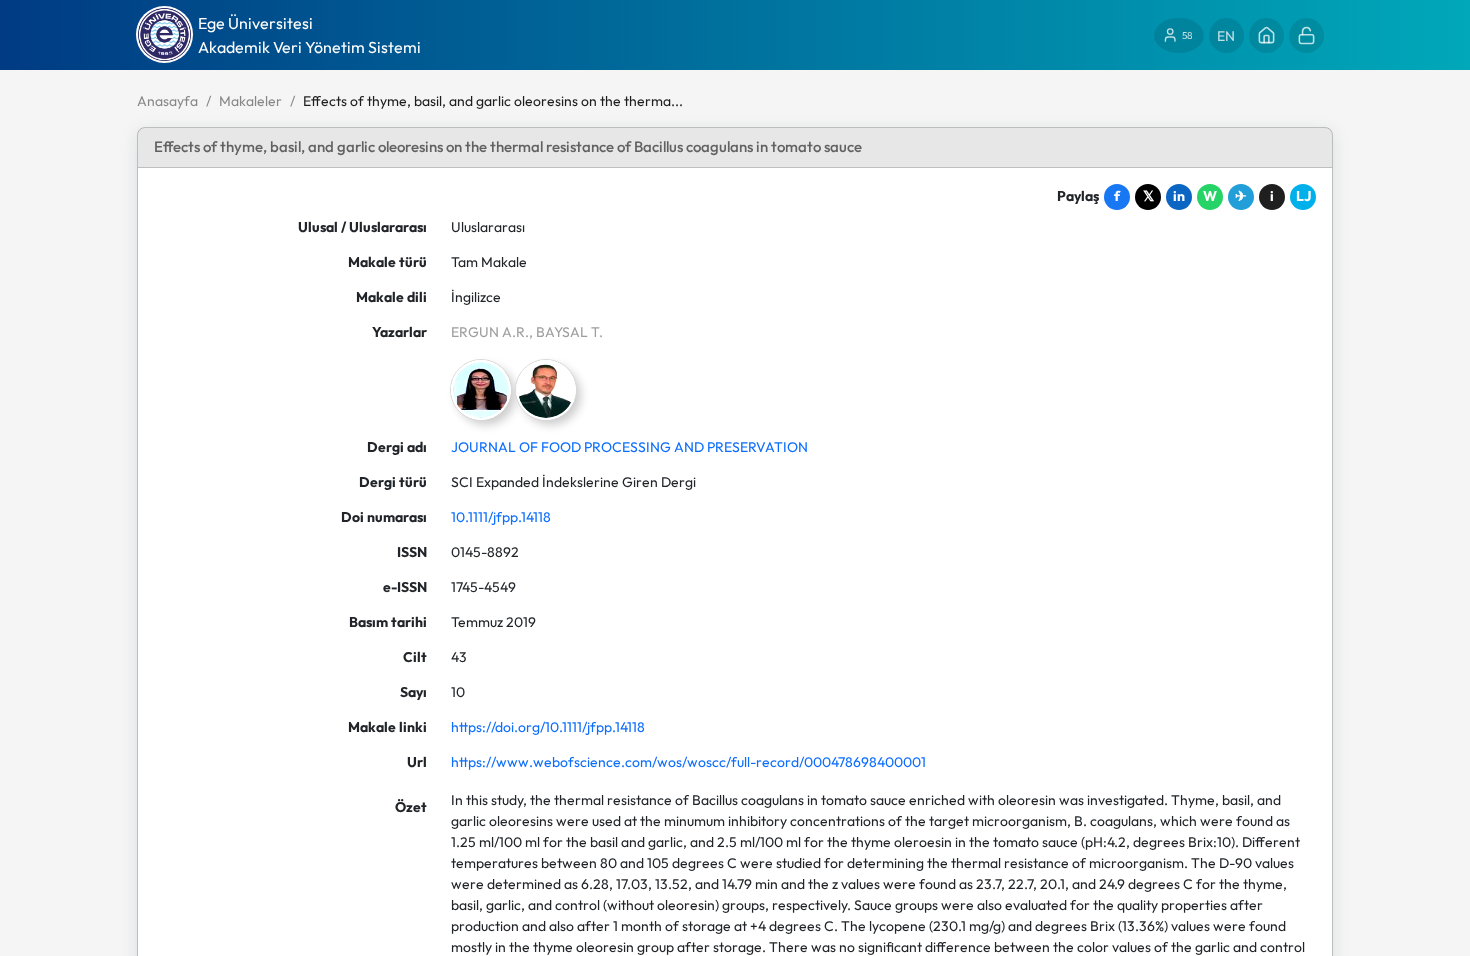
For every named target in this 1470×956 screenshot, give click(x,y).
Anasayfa (167, 101)
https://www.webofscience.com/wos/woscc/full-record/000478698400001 (688, 762)
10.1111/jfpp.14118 (501, 517)
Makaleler (250, 101)
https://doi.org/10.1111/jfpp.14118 (548, 727)
